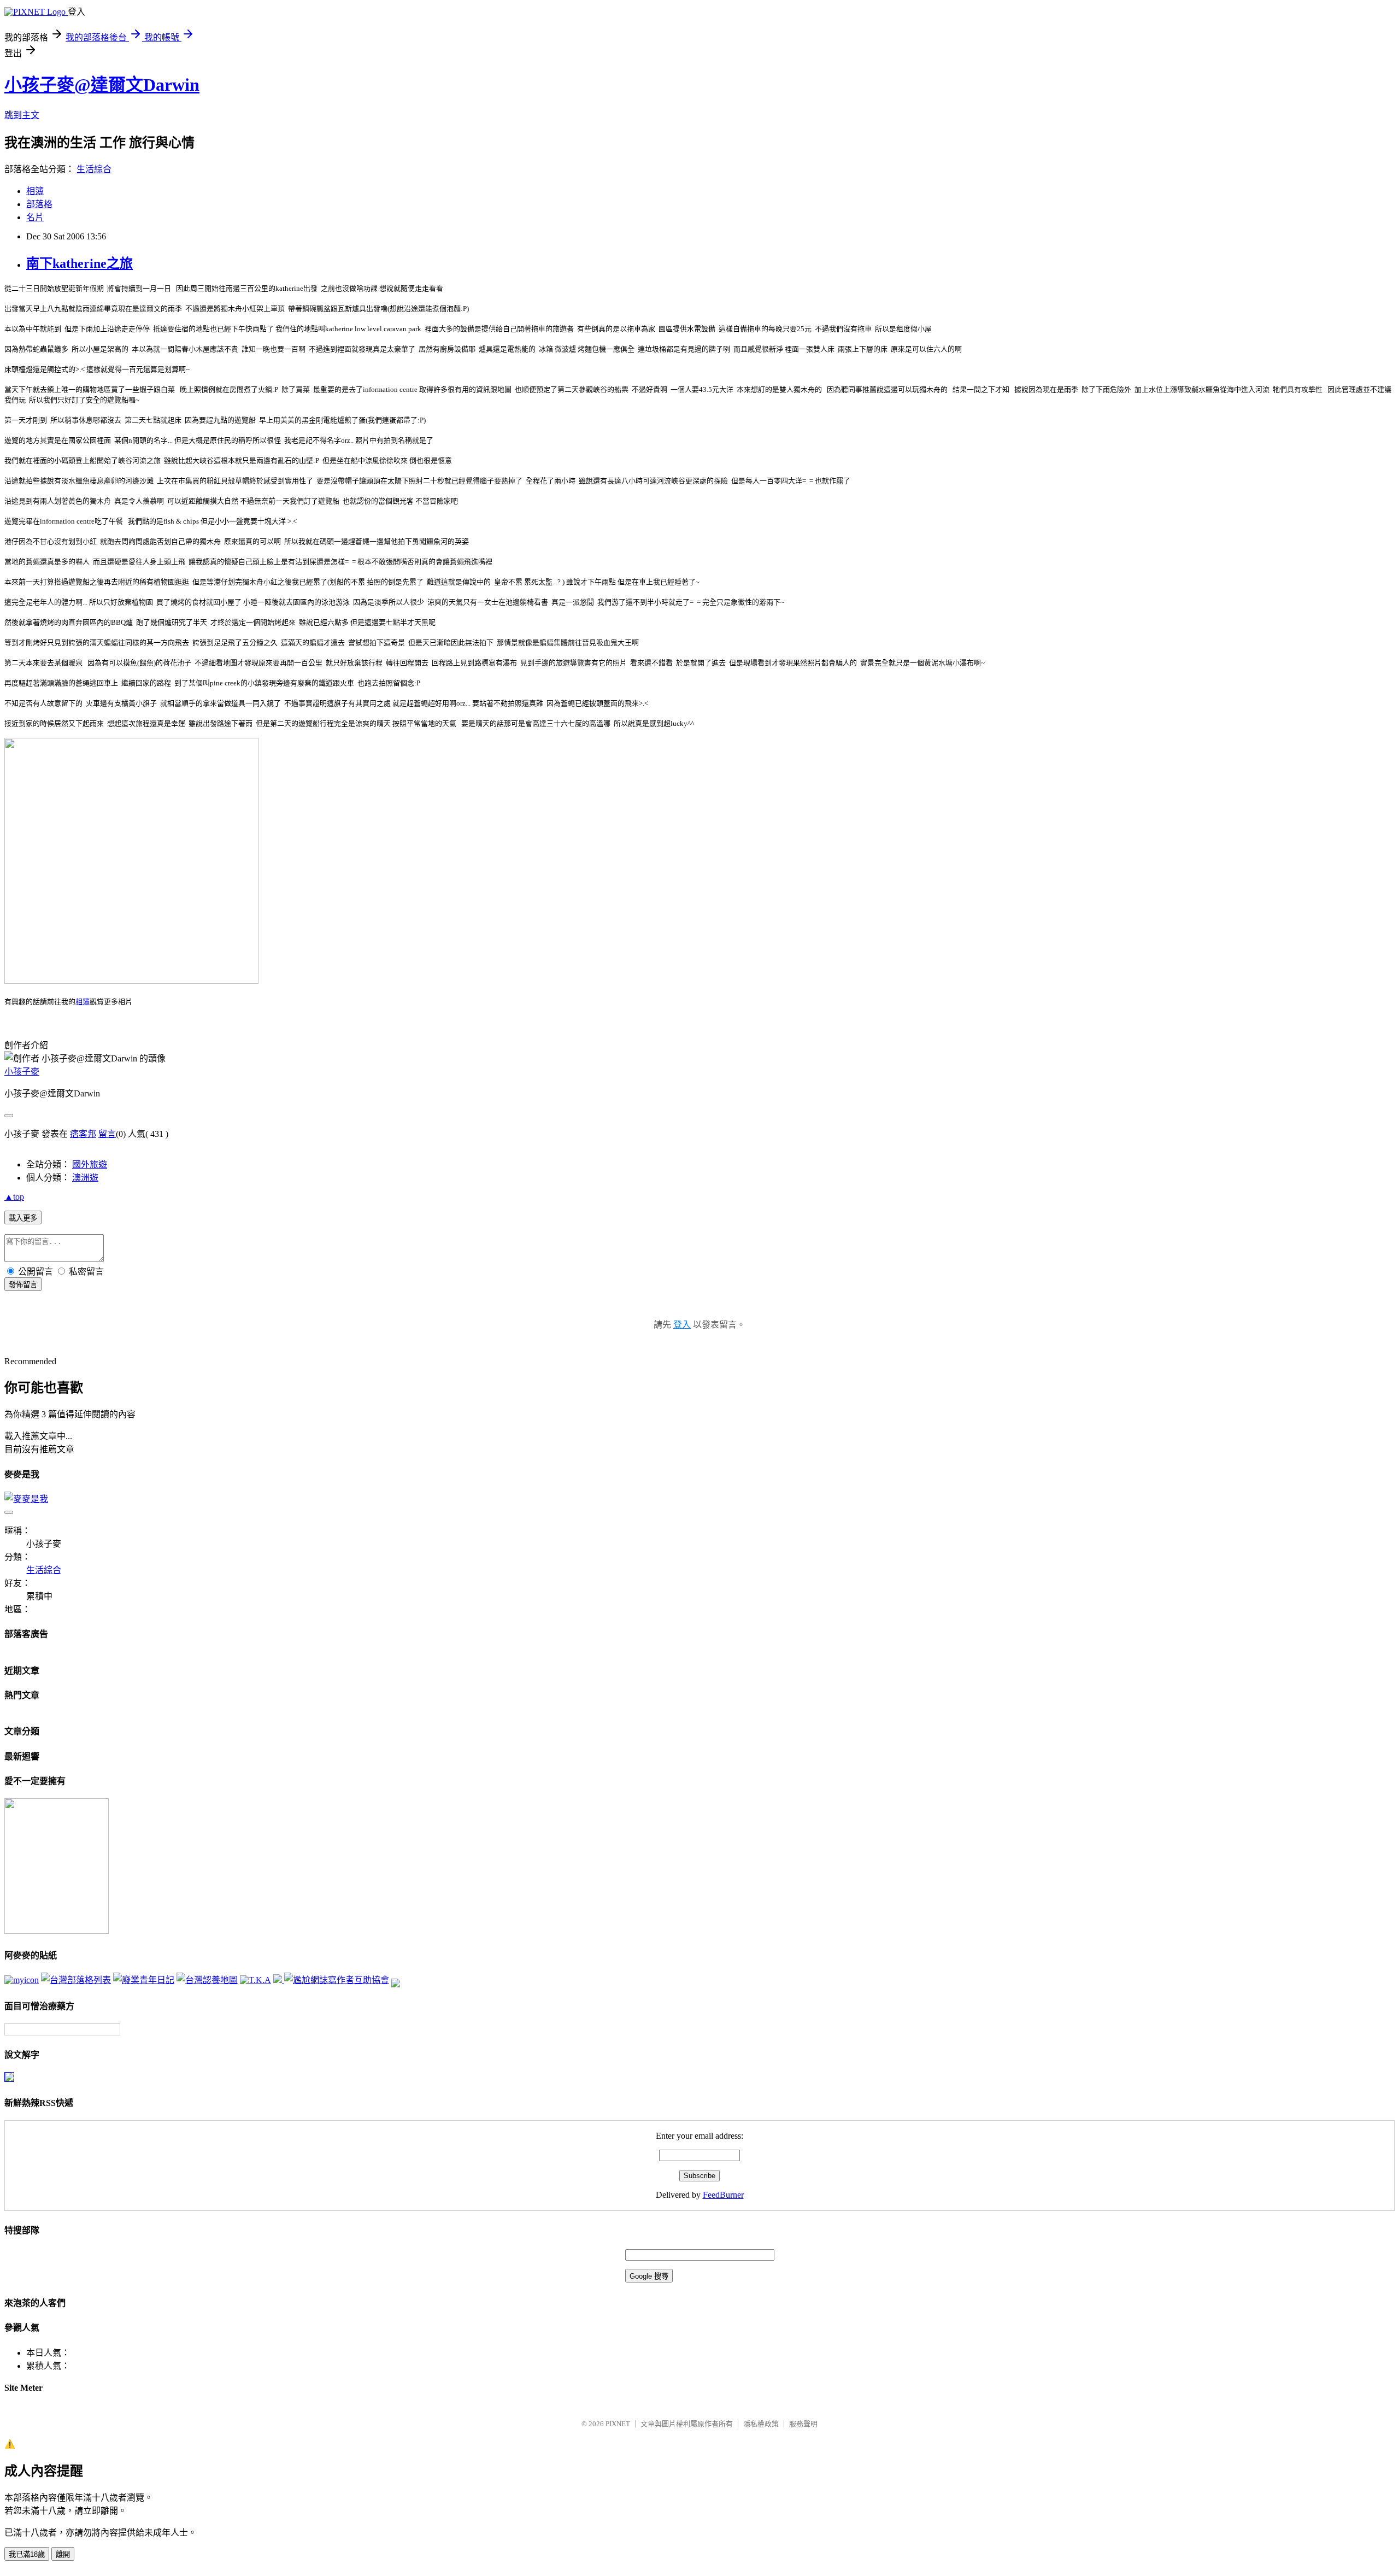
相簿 (35, 191)
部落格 (39, 204)
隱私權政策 (761, 2424)
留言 (107, 1134)
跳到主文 (22, 115)
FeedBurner (723, 2195)
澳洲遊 (85, 1178)
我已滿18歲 (27, 2554)
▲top (14, 1197)
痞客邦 (83, 1134)
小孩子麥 (22, 1072)
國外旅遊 (90, 1164)
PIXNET (618, 2424)
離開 (63, 2554)
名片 (35, 217)
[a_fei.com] (22, 1980)
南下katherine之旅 (80, 263)
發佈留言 (23, 1285)
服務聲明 (803, 2424)
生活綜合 (94, 169)
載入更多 (23, 1218)
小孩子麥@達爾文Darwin (102, 85)
